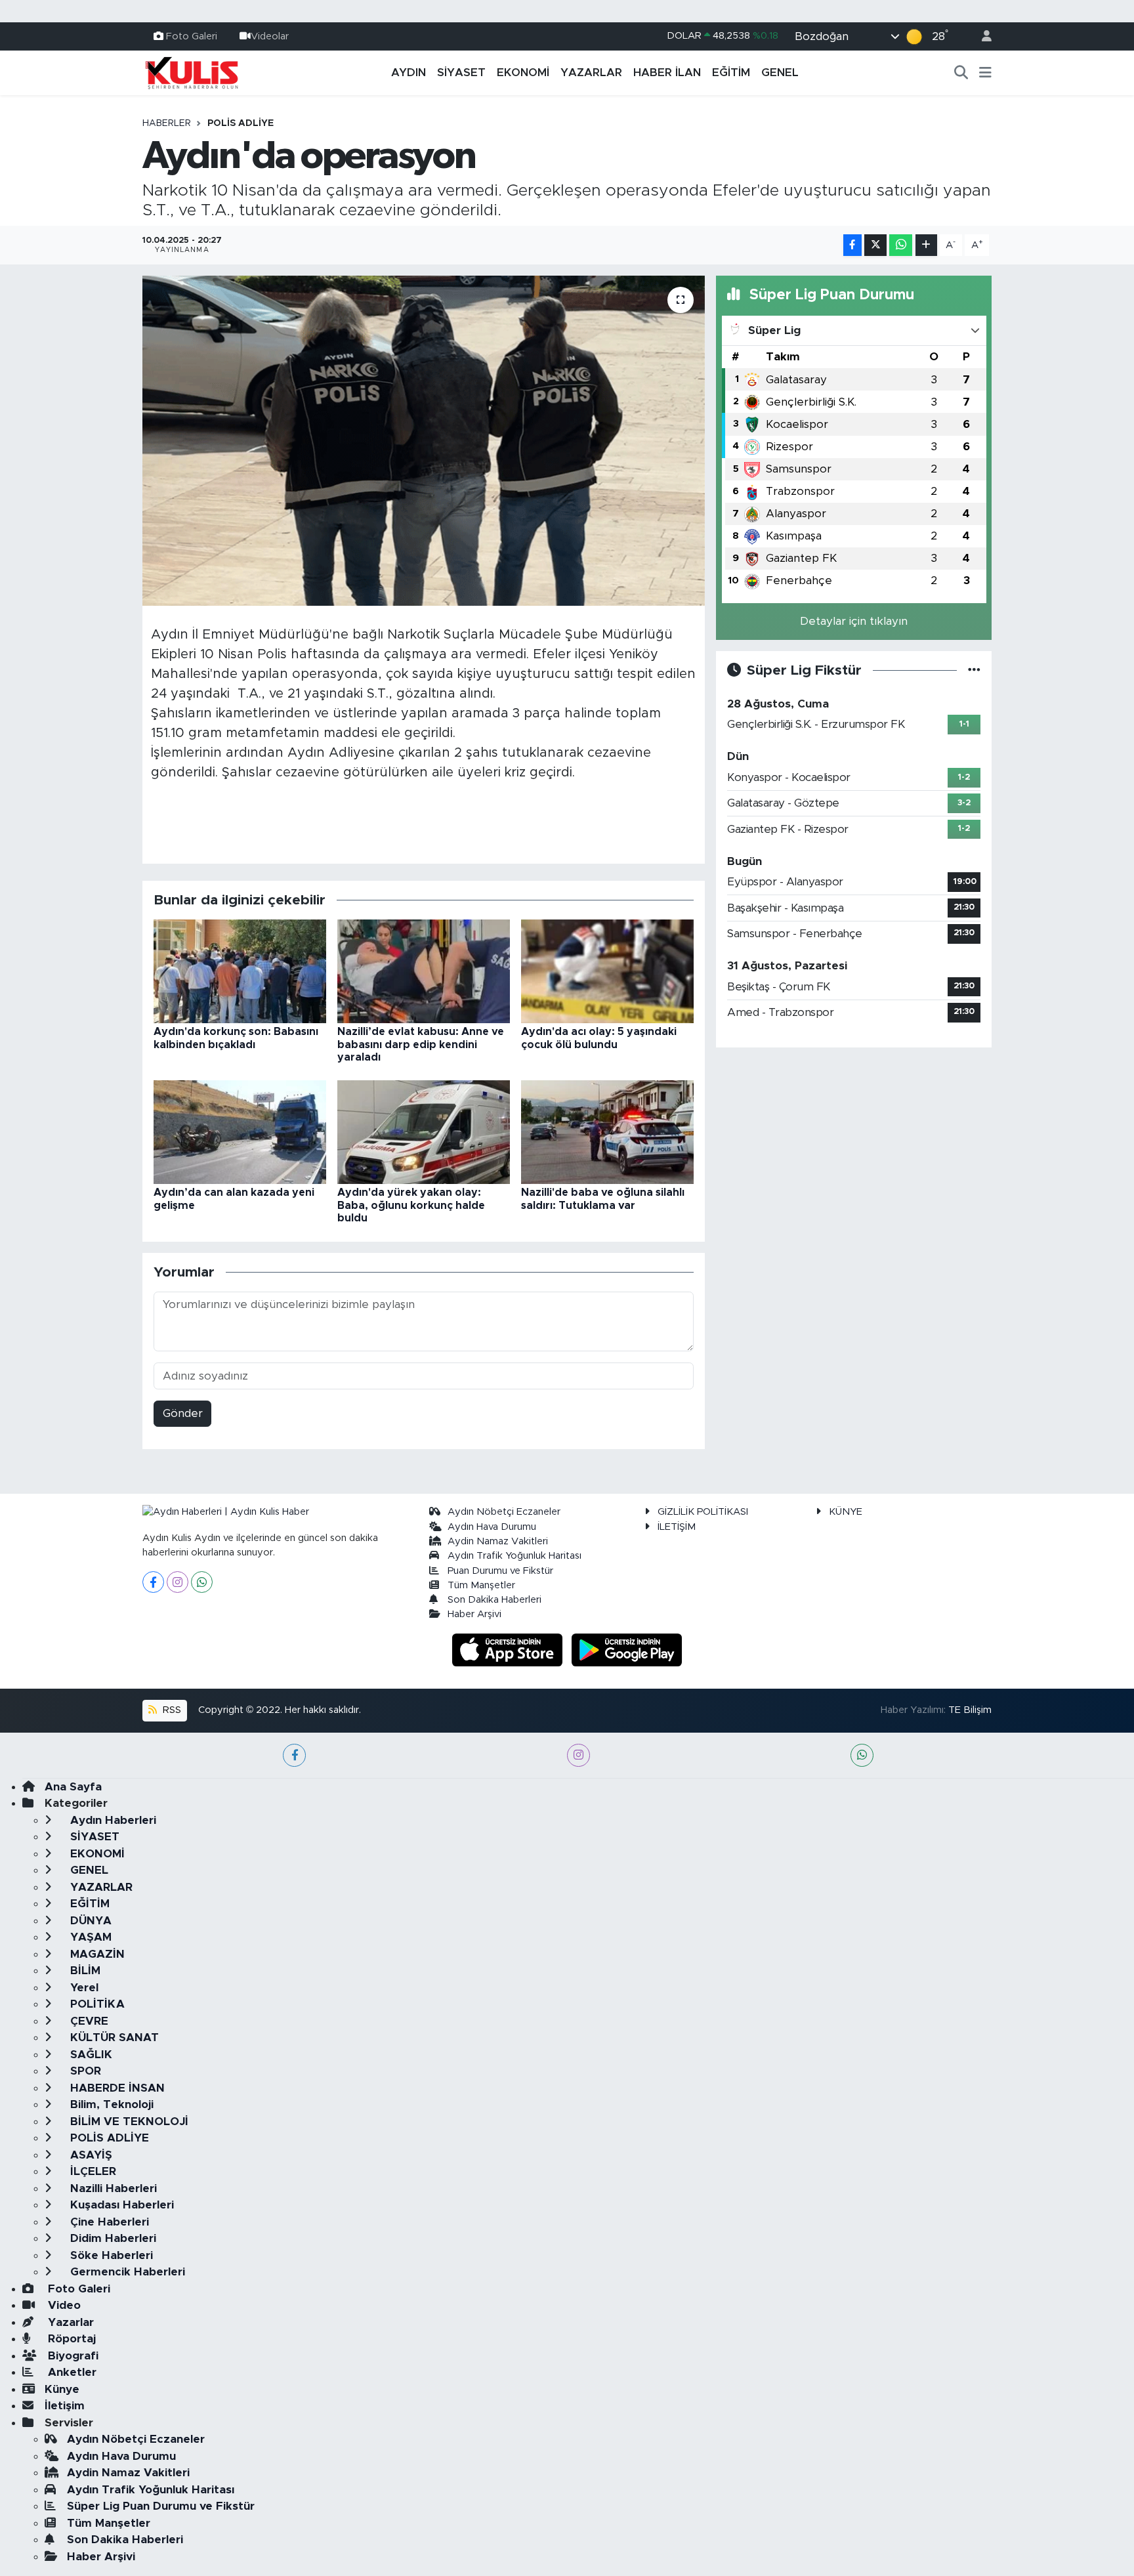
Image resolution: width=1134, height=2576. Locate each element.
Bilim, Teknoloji (110, 2104)
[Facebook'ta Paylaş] (852, 245)
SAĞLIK (90, 2055)
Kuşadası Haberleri (120, 2205)
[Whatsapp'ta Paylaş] (901, 245)
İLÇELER (92, 2171)
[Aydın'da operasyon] (424, 440)
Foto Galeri (192, 36)
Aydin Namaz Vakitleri (498, 1541)
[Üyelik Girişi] (981, 36)
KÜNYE (846, 1512)
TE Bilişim (970, 1710)
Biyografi (72, 2356)
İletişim (65, 2406)
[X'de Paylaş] (875, 245)
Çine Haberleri (108, 2222)
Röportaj (70, 2339)
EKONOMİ (523, 73)
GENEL (780, 73)
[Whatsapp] (202, 1582)
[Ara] (961, 73)
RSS (171, 1710)
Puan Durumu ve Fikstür (500, 1571)
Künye (62, 2389)
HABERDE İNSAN (116, 2088)
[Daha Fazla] (926, 245)
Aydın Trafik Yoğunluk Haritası (514, 1556)
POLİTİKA (96, 2004)
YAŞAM (89, 1937)
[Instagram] (178, 1582)
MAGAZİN (96, 1954)
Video (63, 2305)
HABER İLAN (667, 73)
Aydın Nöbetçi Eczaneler (504, 1512)
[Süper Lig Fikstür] (974, 670)
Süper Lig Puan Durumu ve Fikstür (161, 2506)
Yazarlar (69, 2322)
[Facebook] (153, 1582)
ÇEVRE (88, 2021)
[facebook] (294, 1755)
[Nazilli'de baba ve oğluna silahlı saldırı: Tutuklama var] (607, 1132)
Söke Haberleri (110, 2255)
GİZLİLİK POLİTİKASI (703, 1512)
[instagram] (578, 1755)
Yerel (83, 1988)
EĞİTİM (731, 73)
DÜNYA (89, 1921)
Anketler (71, 2372)
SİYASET (461, 73)
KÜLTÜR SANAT (113, 2038)
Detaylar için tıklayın (854, 621)
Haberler (167, 123)
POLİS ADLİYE (241, 123)
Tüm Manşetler (481, 1585)
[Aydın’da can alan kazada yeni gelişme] (240, 1132)
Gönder (183, 1413)
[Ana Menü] (985, 73)
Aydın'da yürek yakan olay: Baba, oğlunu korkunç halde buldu (411, 1205)
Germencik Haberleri (126, 2272)
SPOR (84, 2071)
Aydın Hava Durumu (492, 1527)
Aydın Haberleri (112, 1820)
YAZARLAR (591, 73)
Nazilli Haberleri (112, 2188)
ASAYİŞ (90, 2155)
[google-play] (627, 1649)
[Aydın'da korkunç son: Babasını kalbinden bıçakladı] (240, 971)
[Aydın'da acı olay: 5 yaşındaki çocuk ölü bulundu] (607, 971)
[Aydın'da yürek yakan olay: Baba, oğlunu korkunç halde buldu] (424, 1132)
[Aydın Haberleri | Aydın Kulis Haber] (192, 72)
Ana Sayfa (73, 1787)
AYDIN (409, 73)
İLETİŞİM (677, 1527)
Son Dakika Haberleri (494, 1600)
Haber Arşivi (474, 1614)
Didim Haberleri (112, 2238)
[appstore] (509, 1649)
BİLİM (84, 1971)
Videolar (270, 36)
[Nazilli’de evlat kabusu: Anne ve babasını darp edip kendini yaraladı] (424, 971)
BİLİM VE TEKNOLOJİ (128, 2122)
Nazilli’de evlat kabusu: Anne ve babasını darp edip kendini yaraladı (421, 1044)
